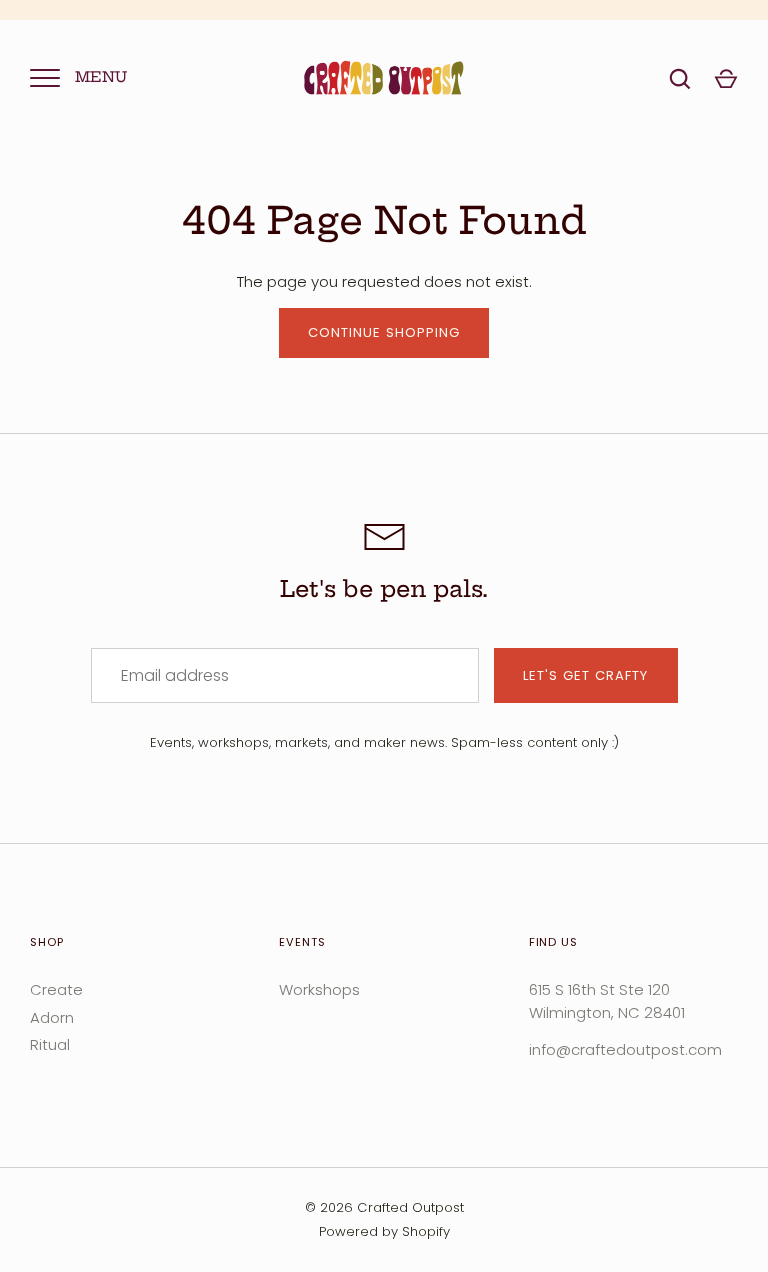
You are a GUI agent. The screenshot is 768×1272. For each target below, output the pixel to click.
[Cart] (726, 79)
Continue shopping (384, 332)
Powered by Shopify (384, 1231)
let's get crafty (586, 675)
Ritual (50, 1044)
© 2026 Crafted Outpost (384, 1207)
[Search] (680, 79)
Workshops (319, 989)
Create (56, 989)
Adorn (52, 1017)
